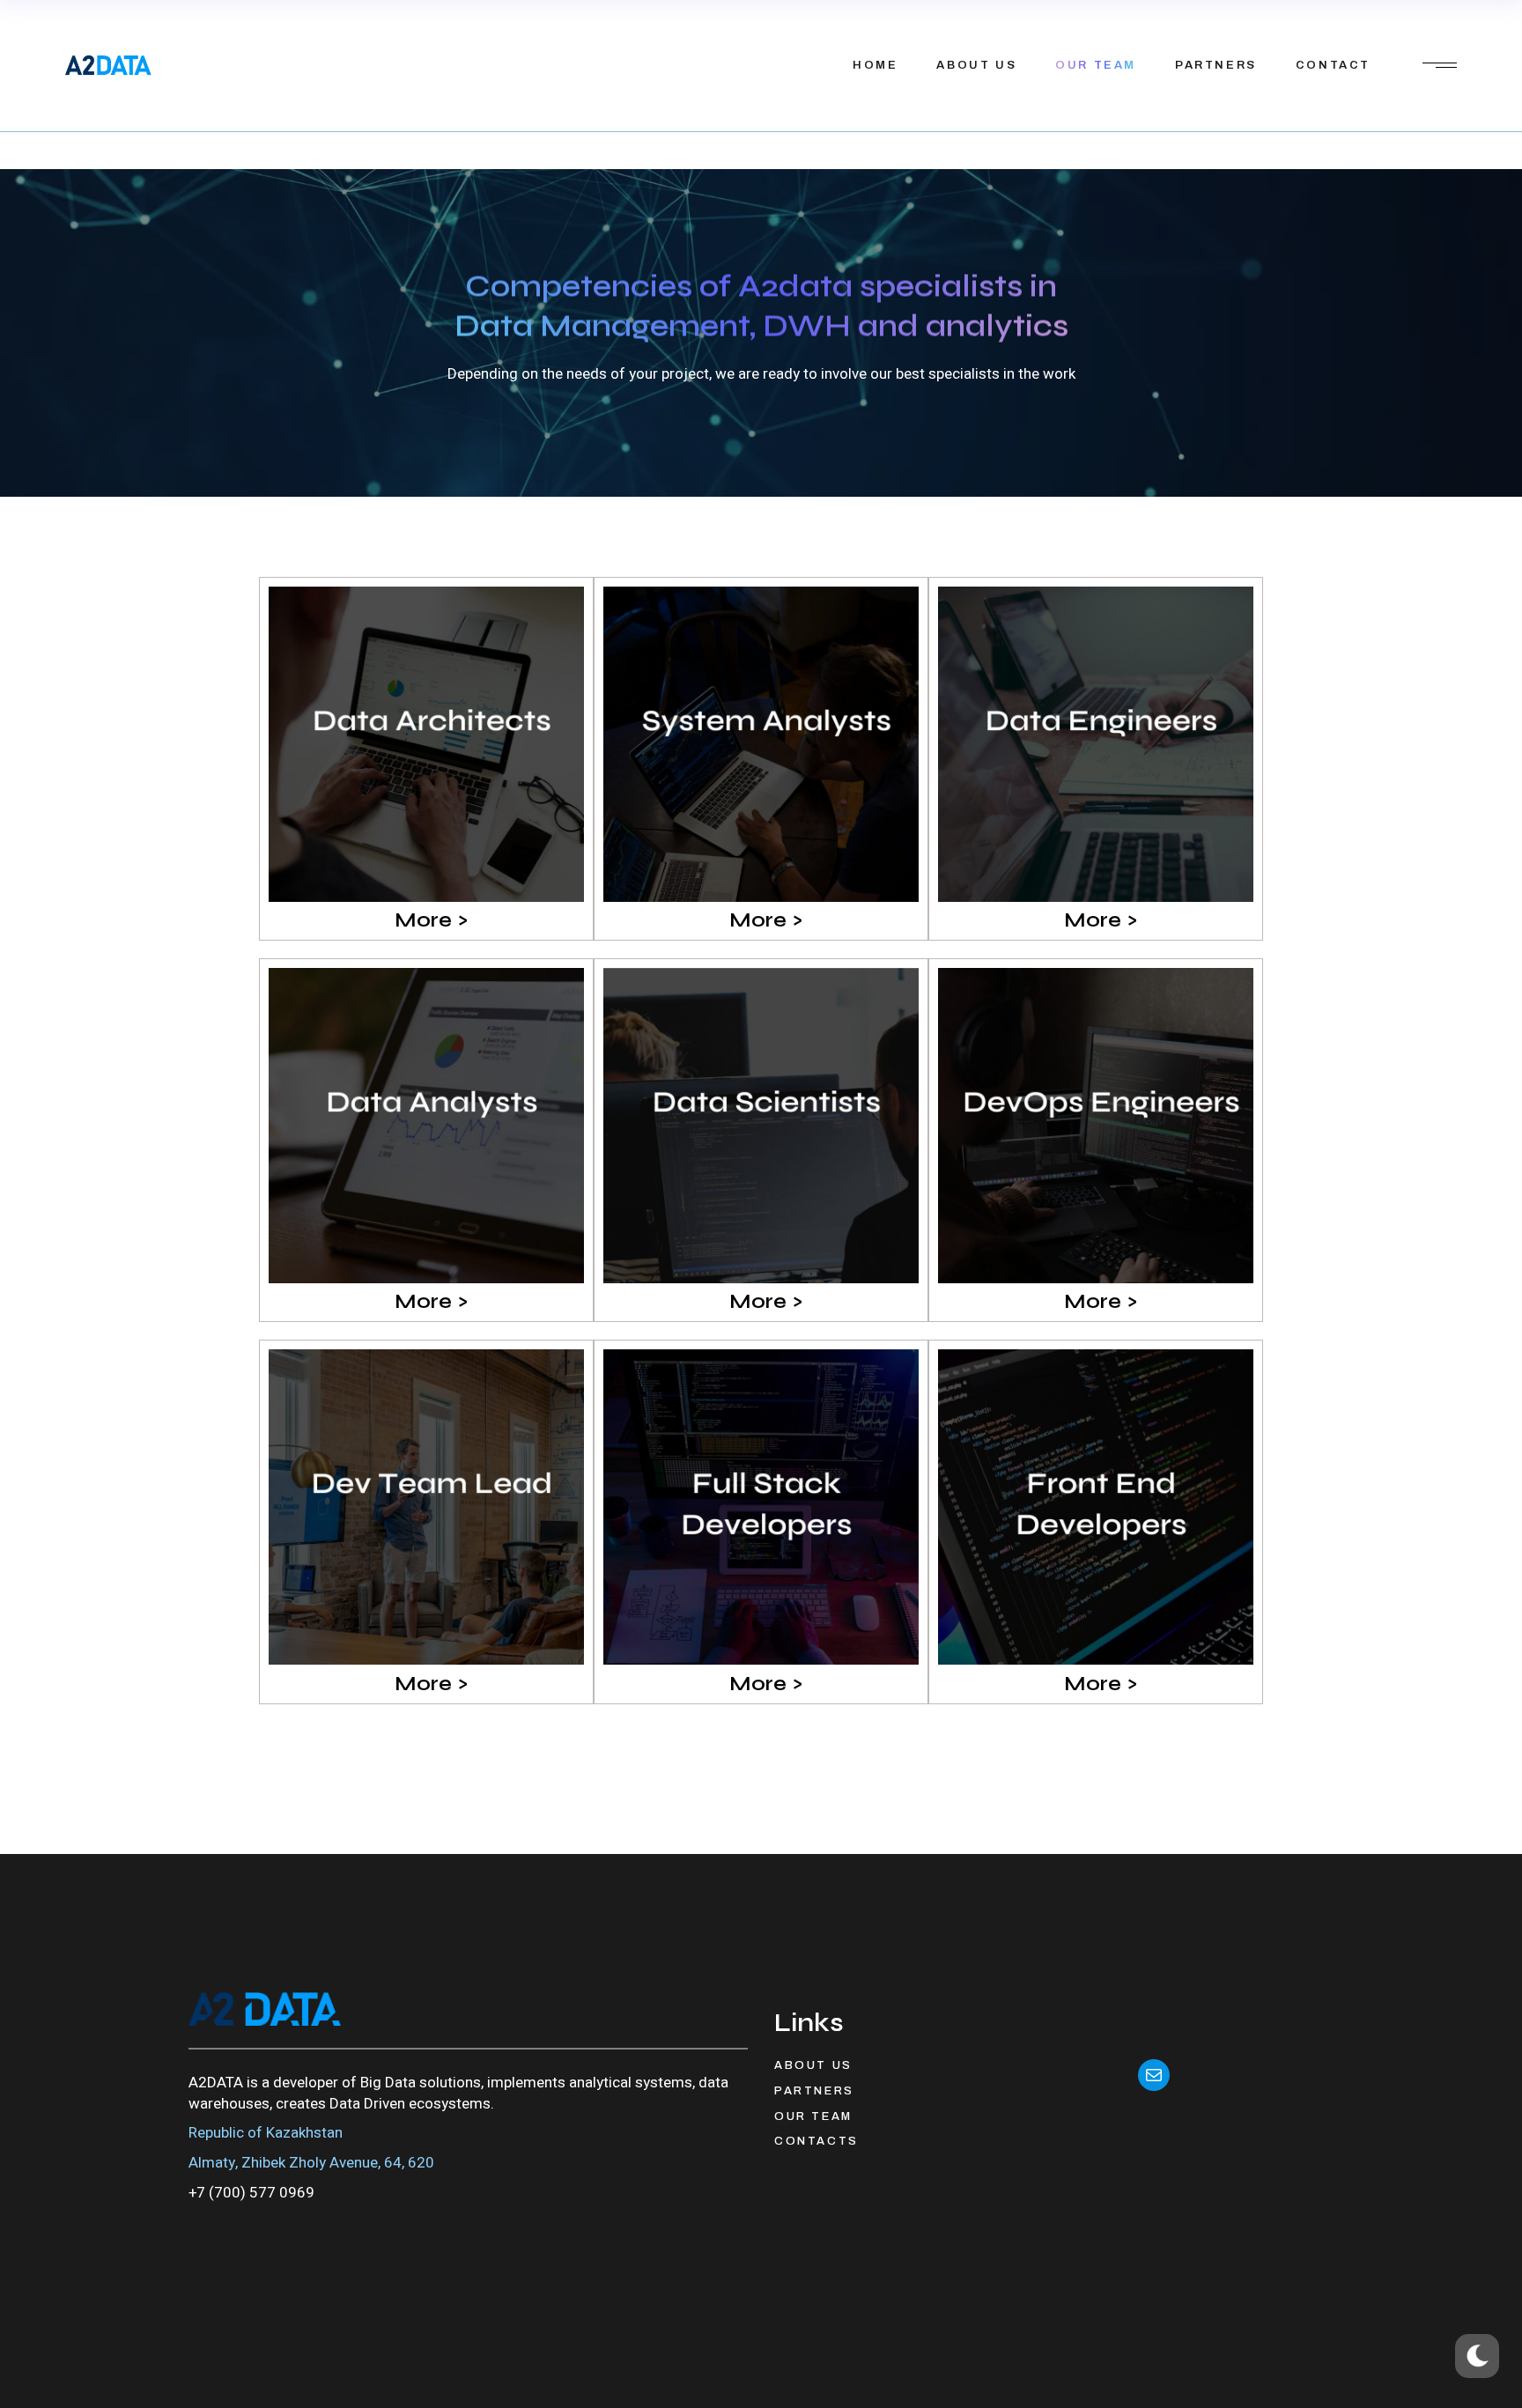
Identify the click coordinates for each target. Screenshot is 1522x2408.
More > (432, 920)
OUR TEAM (813, 2116)
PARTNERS (814, 2091)
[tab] (426, 920)
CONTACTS (816, 2141)
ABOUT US (813, 2065)
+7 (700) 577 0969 (251, 2193)
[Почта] (1154, 2075)
